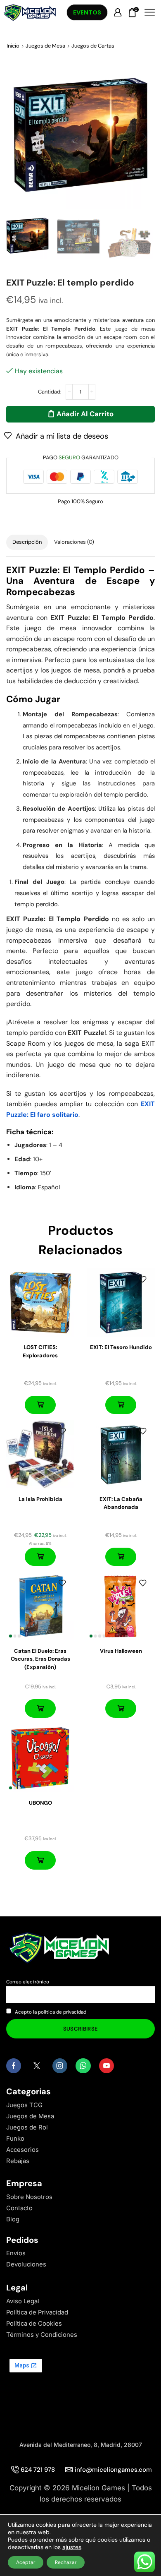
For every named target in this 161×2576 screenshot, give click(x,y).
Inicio (13, 46)
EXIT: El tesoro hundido (121, 1347)
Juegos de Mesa (45, 46)
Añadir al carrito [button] (40, 1405)
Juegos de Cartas (93, 46)
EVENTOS (87, 12)
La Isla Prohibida (40, 1499)
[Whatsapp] (83, 2066)
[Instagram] (60, 2066)
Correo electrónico (28, 1982)
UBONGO (40, 1803)
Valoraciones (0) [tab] (74, 542)
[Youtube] (107, 2066)
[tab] (27, 542)
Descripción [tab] (27, 542)
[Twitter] (37, 2066)
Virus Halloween (121, 1651)
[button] (17, 137)
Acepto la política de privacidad (51, 2012)
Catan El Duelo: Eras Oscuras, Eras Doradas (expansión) (40, 1659)
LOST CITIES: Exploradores (40, 1351)
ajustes (72, 2547)
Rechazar (66, 2562)
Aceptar (26, 2562)
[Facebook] (14, 2066)
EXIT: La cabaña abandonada (121, 1503)
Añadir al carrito (85, 414)
